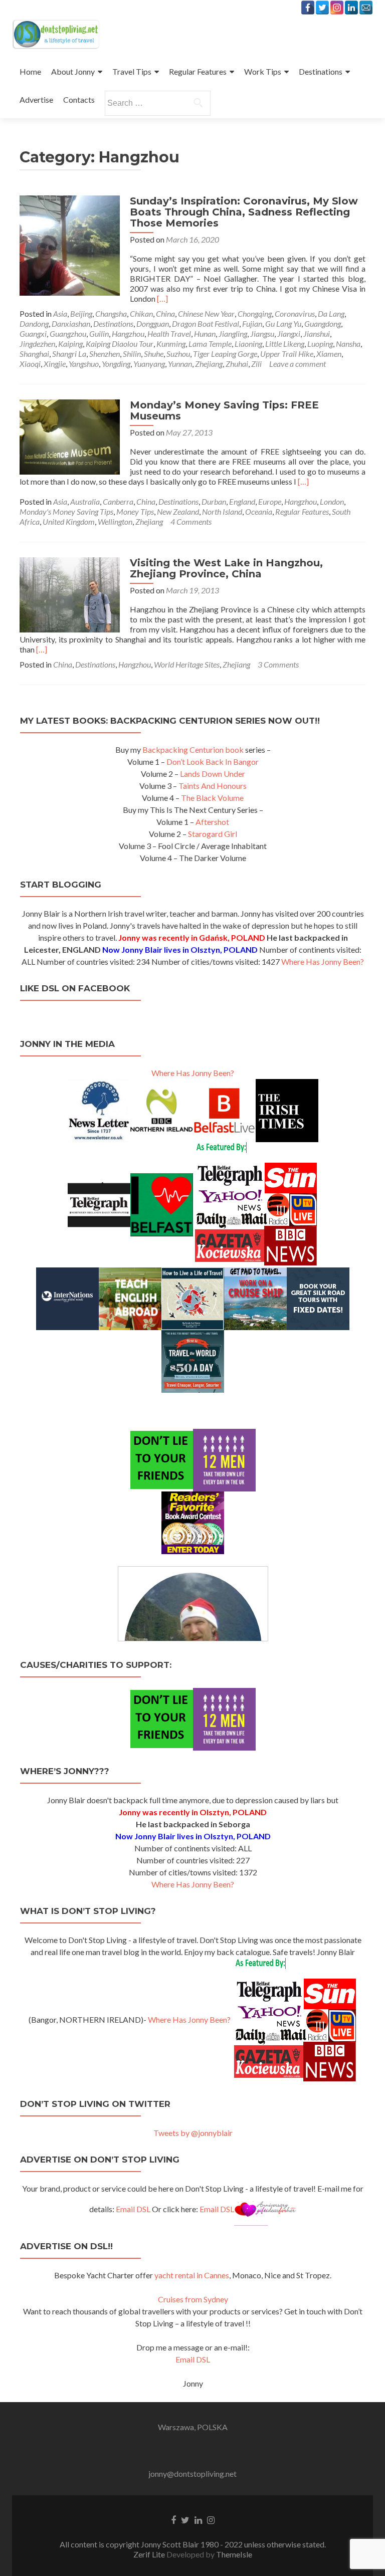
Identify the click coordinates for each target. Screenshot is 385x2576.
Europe (270, 501)
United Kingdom (69, 521)
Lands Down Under (213, 774)
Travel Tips (132, 71)
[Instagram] (337, 8)
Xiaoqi (30, 364)
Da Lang (331, 313)
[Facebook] (308, 8)
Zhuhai (237, 364)
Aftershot (212, 822)
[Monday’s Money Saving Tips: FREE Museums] (70, 436)
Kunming (171, 344)
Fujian (252, 324)
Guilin (99, 334)
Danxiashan (71, 324)
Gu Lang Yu (283, 324)
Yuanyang (149, 364)
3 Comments (278, 664)
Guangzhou (68, 334)
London (332, 501)
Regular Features (198, 71)
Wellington (115, 521)
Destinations (321, 71)
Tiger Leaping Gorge (225, 354)
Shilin (132, 354)
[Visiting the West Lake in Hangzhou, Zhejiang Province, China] (70, 594)
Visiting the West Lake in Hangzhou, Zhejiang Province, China (226, 568)
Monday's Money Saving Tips (66, 511)
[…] (162, 298)
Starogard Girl (213, 834)
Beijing (81, 313)
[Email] (366, 8)
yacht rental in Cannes (192, 2275)
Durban (214, 501)
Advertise (36, 99)
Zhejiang (209, 364)
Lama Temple (210, 344)
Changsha (111, 313)
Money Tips (135, 511)
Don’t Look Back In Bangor (213, 762)
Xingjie (55, 364)
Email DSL (133, 2209)
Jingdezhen (37, 344)
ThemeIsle (234, 2554)
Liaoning (248, 344)
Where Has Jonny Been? (323, 961)
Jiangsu (262, 334)
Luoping (320, 344)
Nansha (348, 344)
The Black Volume (212, 798)
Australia (85, 501)
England (242, 501)
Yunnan (180, 364)
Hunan (205, 334)
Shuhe (154, 354)
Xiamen (329, 354)
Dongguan (153, 324)
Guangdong (323, 324)
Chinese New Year (206, 313)
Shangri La (69, 354)
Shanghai (34, 354)
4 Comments (191, 521)
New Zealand (178, 511)
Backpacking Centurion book (193, 749)
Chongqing (255, 313)
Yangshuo (84, 364)
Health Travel (169, 334)
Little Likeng (285, 344)
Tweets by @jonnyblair (193, 2133)
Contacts (79, 99)
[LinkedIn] (351, 8)
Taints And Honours (213, 786)
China (165, 313)
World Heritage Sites (187, 664)
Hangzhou (128, 334)
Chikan (141, 313)
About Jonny (73, 71)
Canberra (118, 501)
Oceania (259, 511)
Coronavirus (295, 313)
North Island (222, 511)
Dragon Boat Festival (206, 324)
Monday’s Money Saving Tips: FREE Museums (224, 410)
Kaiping (70, 344)
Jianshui (317, 334)
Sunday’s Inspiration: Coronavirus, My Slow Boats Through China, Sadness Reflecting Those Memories (244, 212)
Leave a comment (298, 364)
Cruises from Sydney (193, 2299)
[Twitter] (322, 8)
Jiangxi (289, 334)
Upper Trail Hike (287, 354)
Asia (60, 313)
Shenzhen (105, 354)
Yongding (116, 364)
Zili (256, 364)
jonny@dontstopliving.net (192, 2474)
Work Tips (263, 71)
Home (30, 71)
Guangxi (33, 334)
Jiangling (233, 334)
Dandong (34, 324)
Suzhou (178, 354)
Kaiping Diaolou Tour (120, 344)
